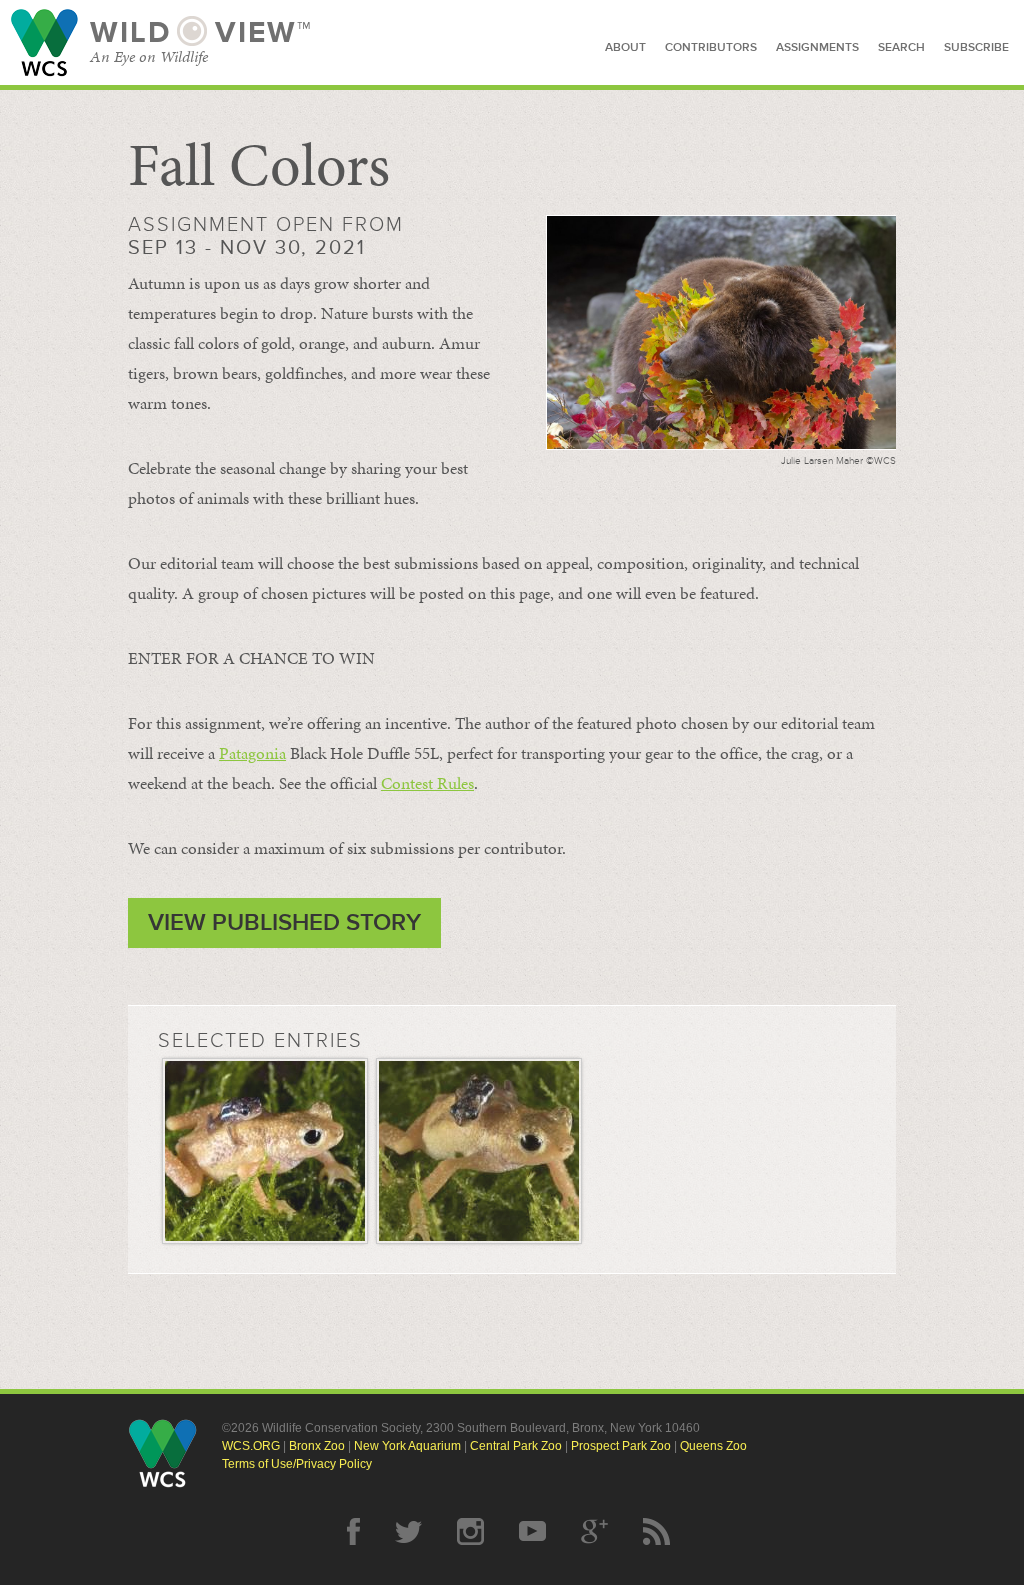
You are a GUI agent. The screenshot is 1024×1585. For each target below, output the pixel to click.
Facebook (353, 1531)
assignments (817, 47)
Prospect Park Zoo (621, 1446)
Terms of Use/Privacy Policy (297, 1464)
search (901, 47)
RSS (656, 1531)
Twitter (408, 1531)
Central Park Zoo (516, 1446)
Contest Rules (427, 783)
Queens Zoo (713, 1446)
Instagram (470, 1531)
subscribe (976, 47)
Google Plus (594, 1531)
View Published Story (284, 922)
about (625, 47)
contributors (711, 47)
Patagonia (252, 753)
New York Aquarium (407, 1446)
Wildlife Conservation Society (44, 42)
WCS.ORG (251, 1446)
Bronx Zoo (317, 1446)
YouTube (532, 1531)
